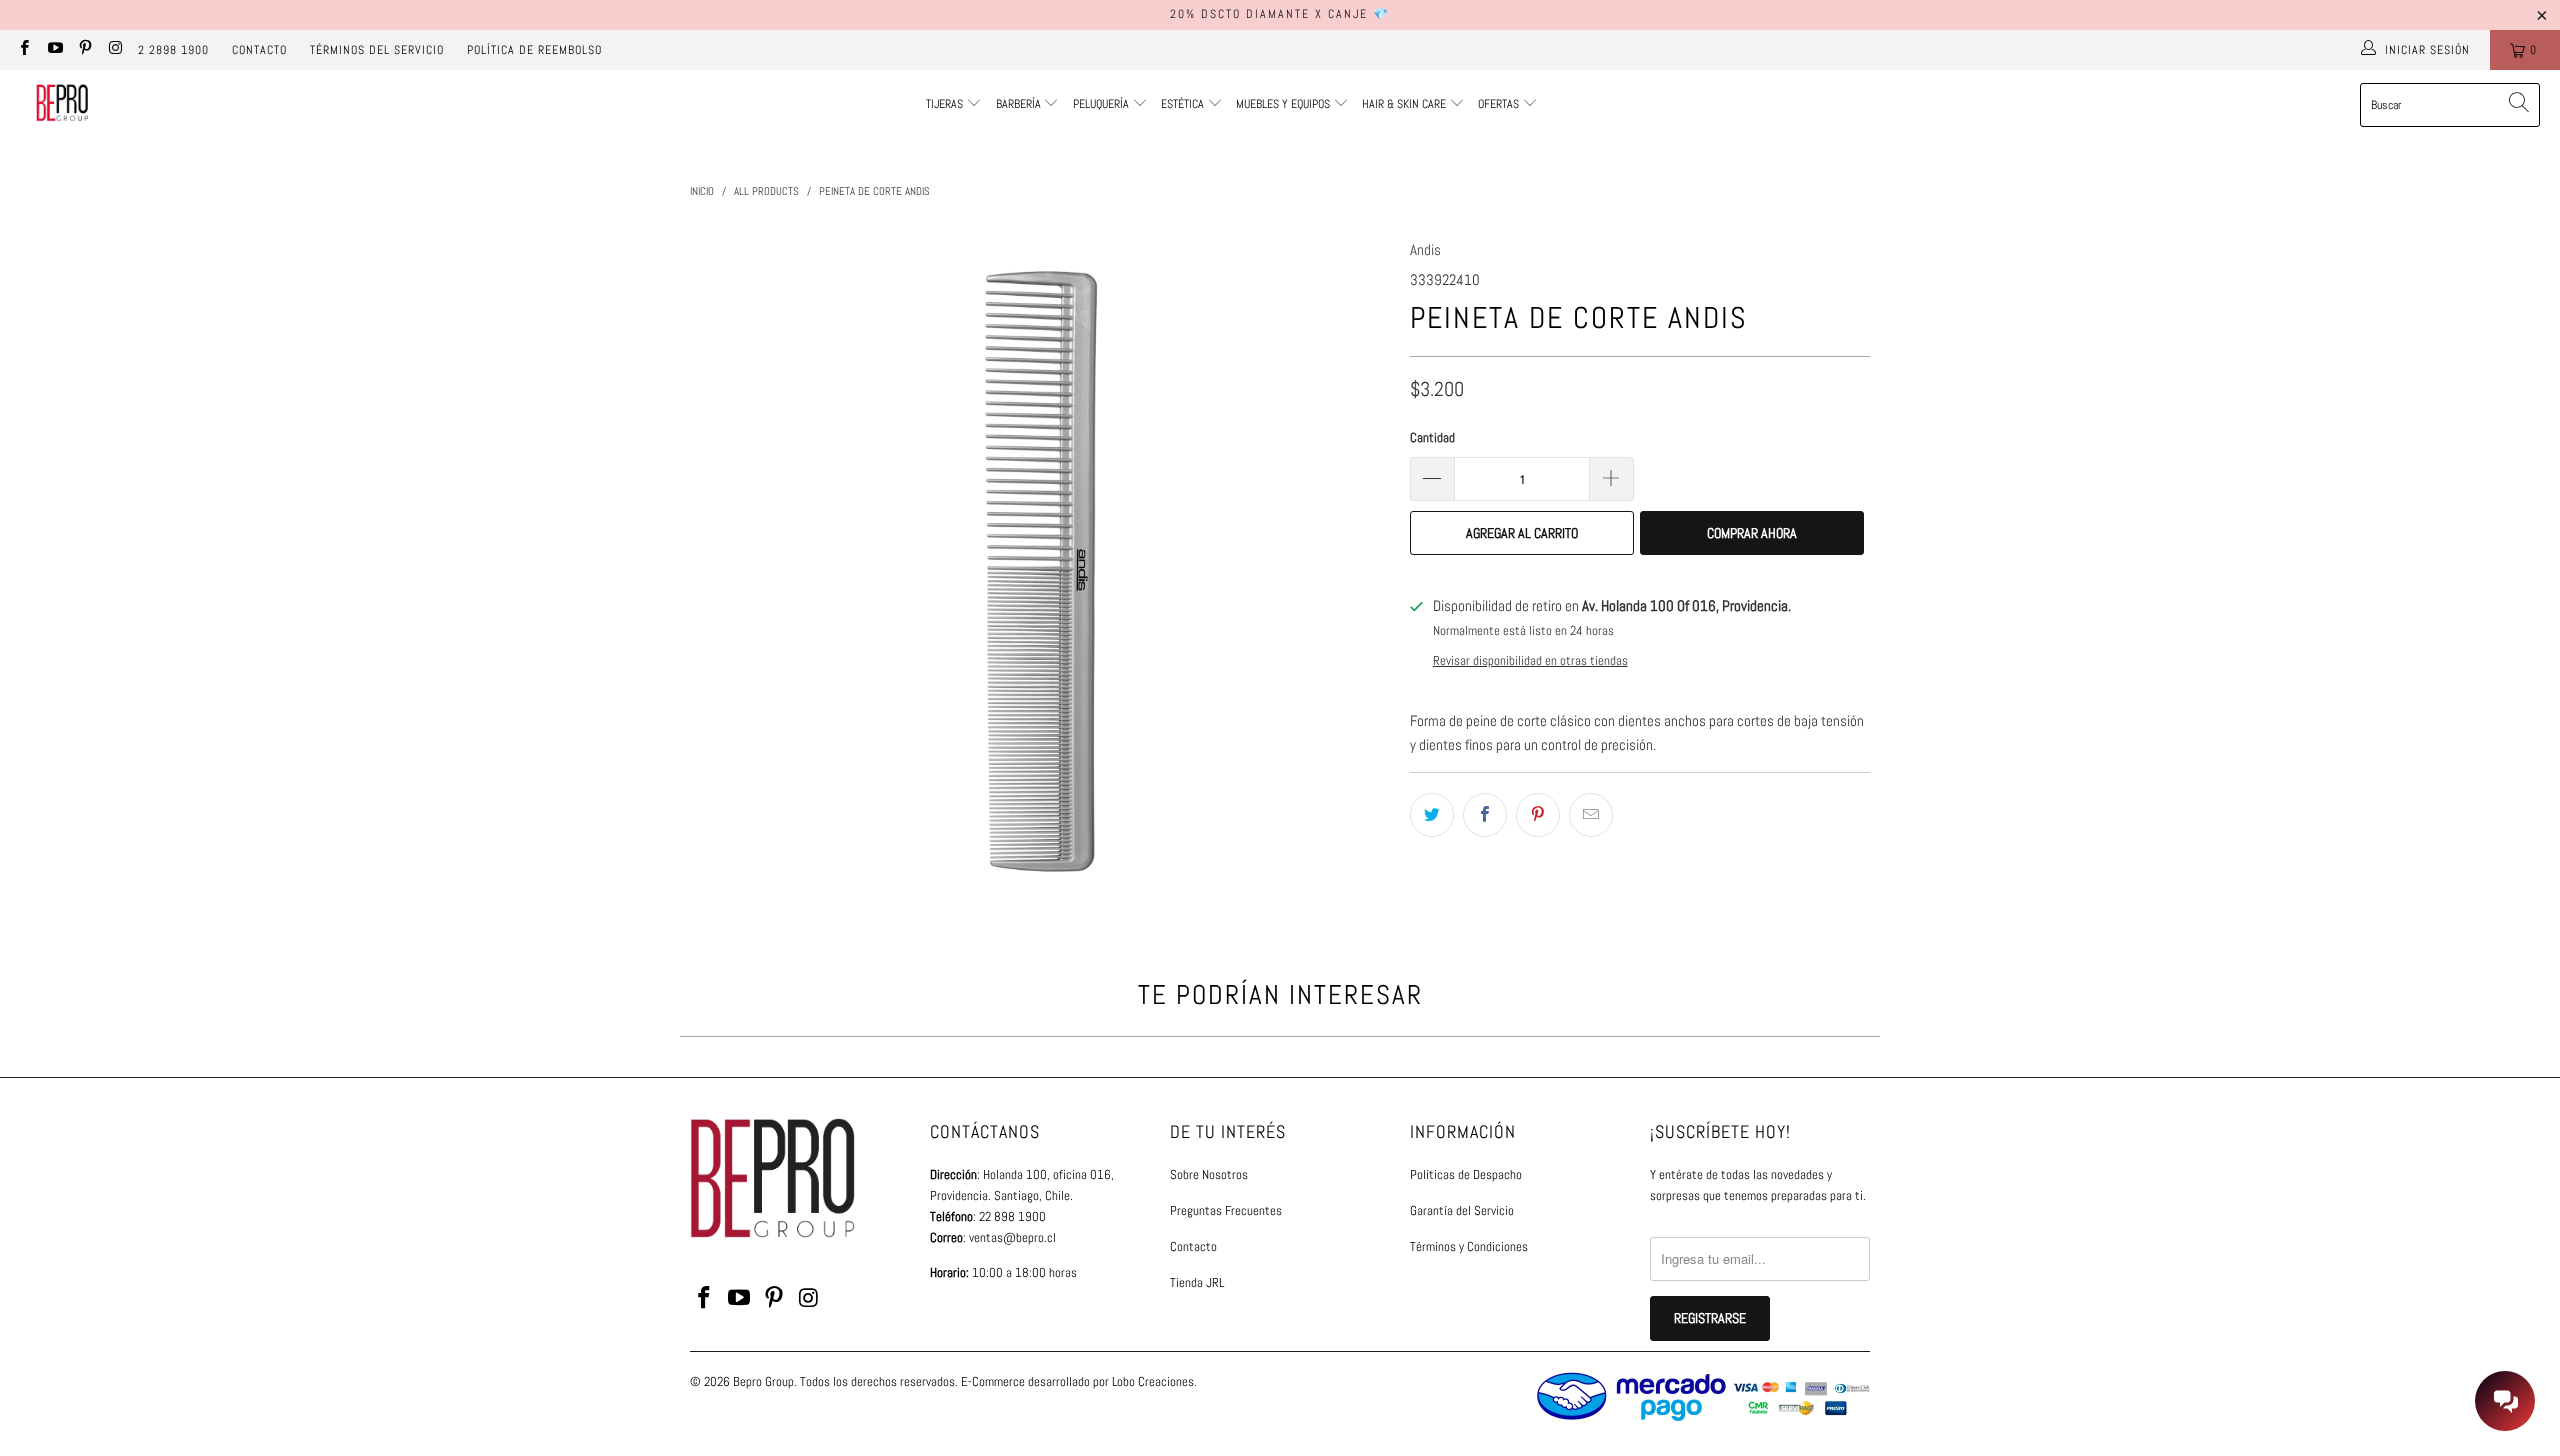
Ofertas (1500, 104)
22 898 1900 (1012, 1216)
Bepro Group (763, 1381)
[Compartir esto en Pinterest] (1538, 815)
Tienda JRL (1197, 1282)
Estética (1182, 104)
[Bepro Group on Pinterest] (84, 50)
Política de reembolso (534, 50)
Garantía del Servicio (1462, 1210)
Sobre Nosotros (1209, 1174)
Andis (1425, 249)
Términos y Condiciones (1469, 1246)
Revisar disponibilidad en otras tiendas (1530, 661)
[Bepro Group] (62, 105)
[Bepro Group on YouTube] (53, 50)
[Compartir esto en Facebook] (1485, 815)
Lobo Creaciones (1153, 1381)
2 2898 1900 (173, 50)
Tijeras (944, 104)
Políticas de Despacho (1466, 1174)
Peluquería (1101, 104)
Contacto (259, 50)
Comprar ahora (1752, 533)
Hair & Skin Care (1405, 104)
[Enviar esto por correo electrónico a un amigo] (1591, 815)
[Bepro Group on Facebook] (23, 50)
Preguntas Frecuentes (1226, 1210)
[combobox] (2450, 105)
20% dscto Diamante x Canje (1269, 14)
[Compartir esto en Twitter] (1432, 815)
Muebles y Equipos (1284, 104)
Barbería (1018, 104)
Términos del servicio (377, 50)
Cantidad (1432, 437)
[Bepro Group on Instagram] (114, 50)
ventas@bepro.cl (1012, 1237)
